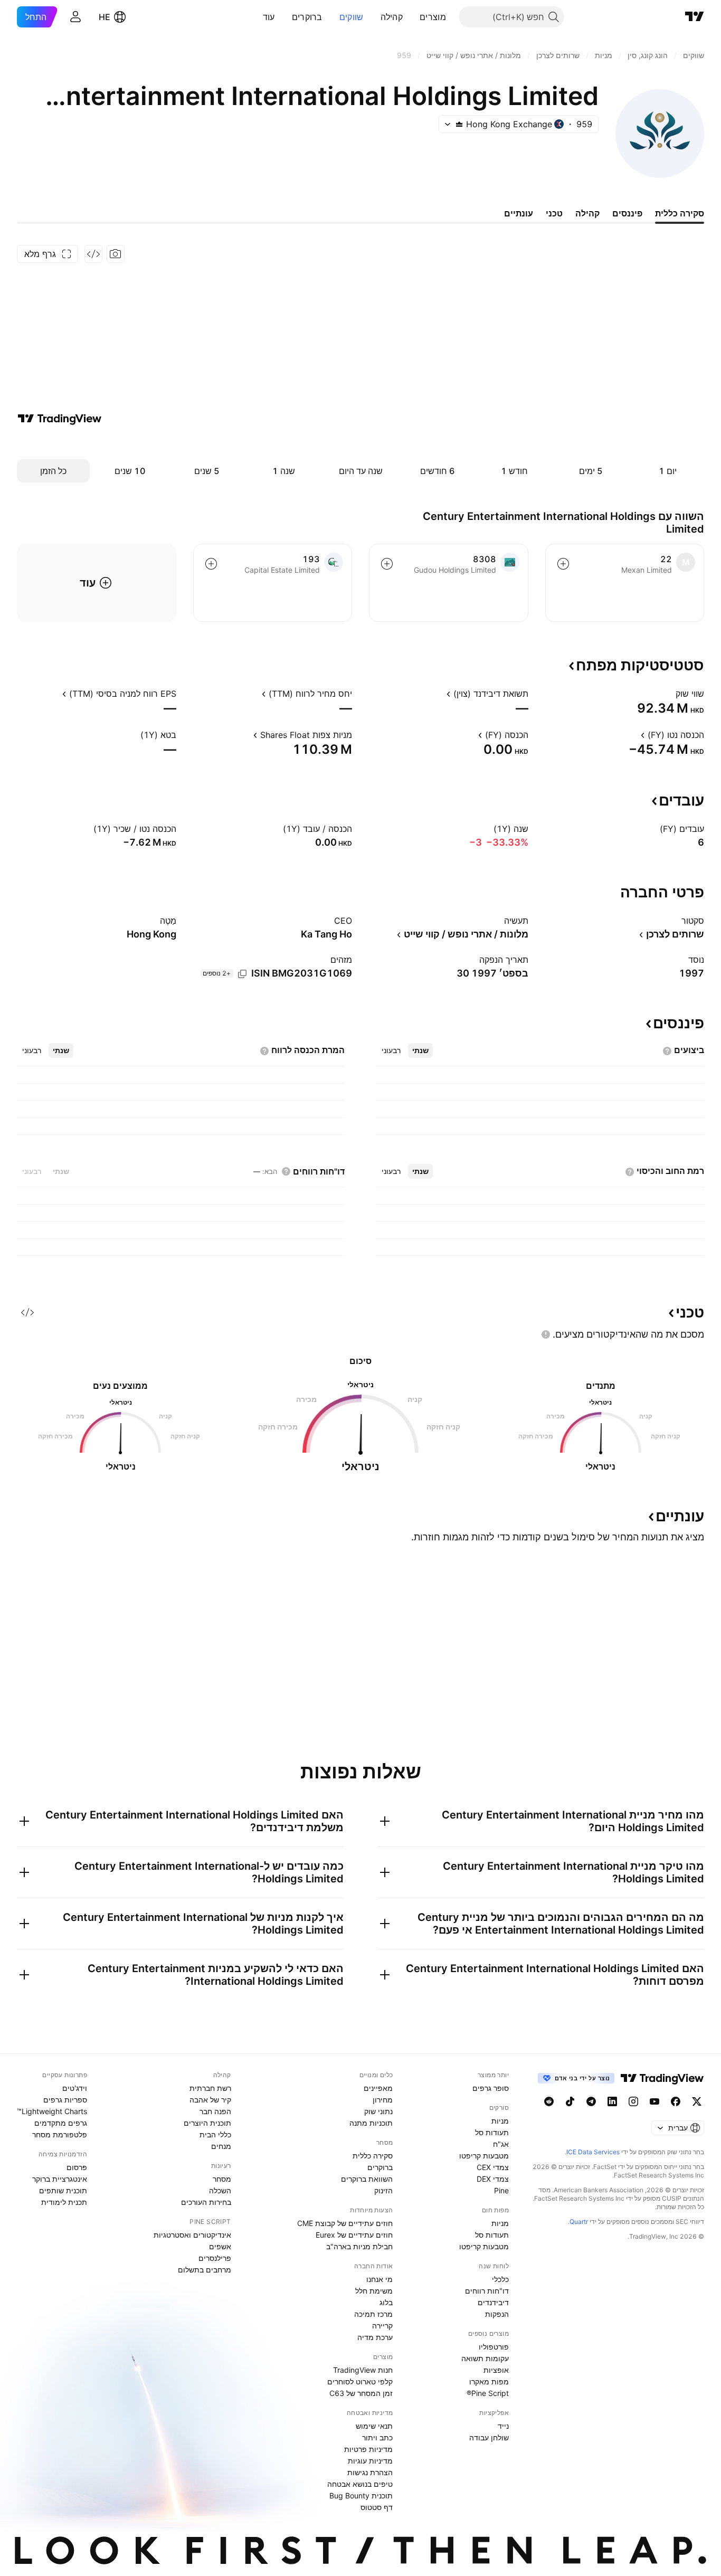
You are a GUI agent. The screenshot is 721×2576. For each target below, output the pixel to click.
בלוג (386, 2302)
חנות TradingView (363, 2370)
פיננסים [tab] (627, 213)
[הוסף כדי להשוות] (563, 564)
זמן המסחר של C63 (361, 2393)
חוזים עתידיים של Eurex (354, 2235)
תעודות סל (492, 2132)
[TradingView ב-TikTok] (570, 2101)
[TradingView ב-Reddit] (549, 2101)
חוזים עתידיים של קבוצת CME (345, 2223)
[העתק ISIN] (242, 974)
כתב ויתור (377, 2437)
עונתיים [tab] (519, 213)
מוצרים (433, 17)
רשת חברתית (210, 2088)
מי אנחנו (380, 2279)
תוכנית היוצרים (207, 2123)
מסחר (222, 2179)
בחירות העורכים (206, 2202)
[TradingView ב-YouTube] (654, 2101)
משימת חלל (374, 2291)
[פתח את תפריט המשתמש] (75, 17)
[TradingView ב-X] (697, 2101)
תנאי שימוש (374, 2426)
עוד (269, 17)
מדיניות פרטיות (368, 2449)
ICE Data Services (593, 2152)
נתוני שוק (378, 2111)
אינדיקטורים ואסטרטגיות (192, 2235)
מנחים (221, 2146)
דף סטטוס (377, 2507)
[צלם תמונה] (116, 254)
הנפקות (497, 2314)
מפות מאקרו (489, 2381)
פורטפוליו (494, 2347)
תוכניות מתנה (371, 2123)
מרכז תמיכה (373, 2314)
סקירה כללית (373, 2156)
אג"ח (501, 2144)
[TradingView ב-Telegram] (591, 2101)
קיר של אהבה (210, 2100)
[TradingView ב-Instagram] (633, 2101)
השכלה (220, 2190)
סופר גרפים (491, 2088)
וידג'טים (75, 2088)
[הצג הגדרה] (669, 694)
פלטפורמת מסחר (60, 2134)
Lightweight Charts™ (52, 2111)
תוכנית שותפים (63, 2190)
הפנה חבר (215, 2111)
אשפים (220, 2246)
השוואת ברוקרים (367, 2179)
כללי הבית (215, 2134)
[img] (459, 124)
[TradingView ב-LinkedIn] (612, 2101)
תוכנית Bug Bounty (361, 2495)
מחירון (383, 2100)
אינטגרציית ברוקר (60, 2179)
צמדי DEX (493, 2179)
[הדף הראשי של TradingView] (695, 17)
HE (105, 17)
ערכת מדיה (375, 2337)
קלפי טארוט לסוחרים (360, 2381)
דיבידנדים (493, 2302)
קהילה (392, 17)
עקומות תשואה (485, 2358)
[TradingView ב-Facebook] (676, 2101)
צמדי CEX (493, 2167)
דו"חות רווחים (487, 2291)
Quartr (579, 2222)
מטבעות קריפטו (484, 2156)
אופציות (496, 2370)
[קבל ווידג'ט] (93, 254)
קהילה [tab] (587, 213)
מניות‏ (500, 2121)
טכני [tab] (554, 213)
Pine (501, 2190)
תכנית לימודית (64, 2202)
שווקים (352, 17)
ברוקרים (307, 17)
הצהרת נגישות (370, 2472)
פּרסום (77, 2167)
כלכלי (500, 2279)
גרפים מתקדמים (61, 2123)
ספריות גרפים (65, 2100)
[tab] (420, 1050)
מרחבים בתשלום (205, 2270)
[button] (412, 17)
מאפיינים (378, 2088)
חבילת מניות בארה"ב (359, 2246)
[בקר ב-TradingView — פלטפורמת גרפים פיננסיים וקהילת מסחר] (60, 419)
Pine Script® (488, 2393)
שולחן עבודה (489, 2437)
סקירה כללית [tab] (680, 213)
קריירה (382, 2326)
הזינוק (383, 2190)
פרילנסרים (215, 2258)
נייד (503, 2426)
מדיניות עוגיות (370, 2461)
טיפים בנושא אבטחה (360, 2484)
